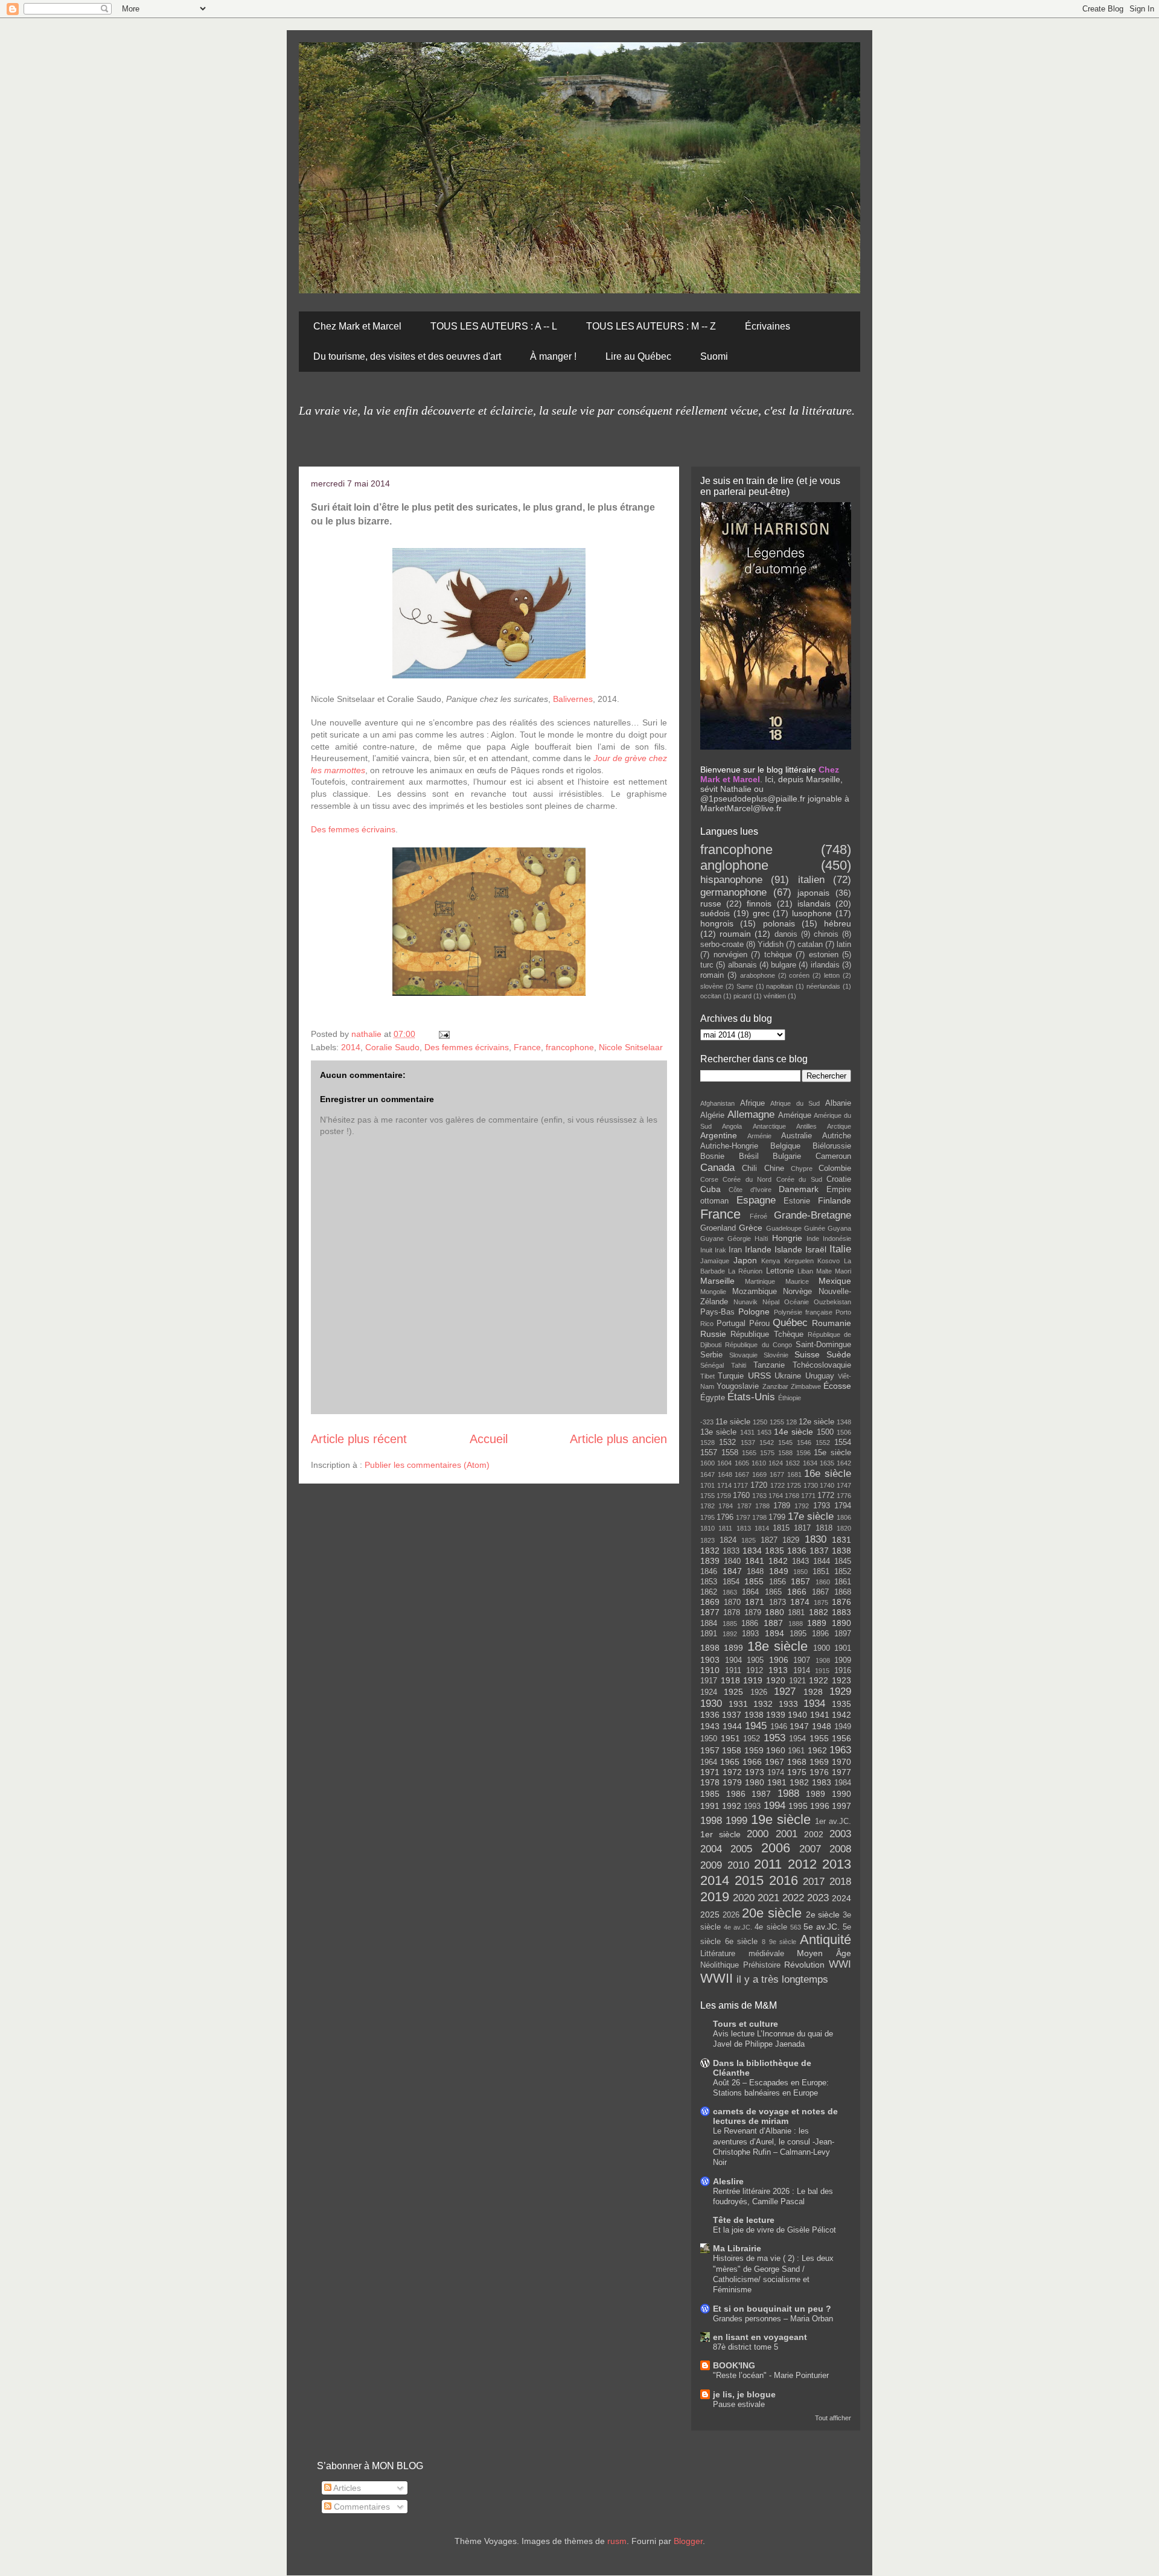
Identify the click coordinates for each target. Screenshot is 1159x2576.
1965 (730, 1762)
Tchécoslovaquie (822, 1365)
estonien (824, 955)
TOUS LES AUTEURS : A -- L (494, 326)
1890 (841, 1623)
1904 (733, 1660)
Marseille (717, 1281)
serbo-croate (722, 945)
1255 (777, 1422)
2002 (814, 1834)
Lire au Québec (638, 356)
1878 (732, 1613)
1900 (822, 1648)
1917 (709, 1681)
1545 (785, 1443)
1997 (841, 1806)
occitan (711, 996)
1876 (841, 1602)
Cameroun (833, 1156)
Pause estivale (739, 2404)
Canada (717, 1168)
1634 (810, 1463)
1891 (709, 1634)
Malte (824, 1271)
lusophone (812, 913)
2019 (715, 1897)
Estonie (797, 1201)
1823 (707, 1540)
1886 (750, 1624)
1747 (844, 1485)
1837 (819, 1551)
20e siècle (772, 1913)
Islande (788, 1249)
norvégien (730, 955)
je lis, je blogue (744, 2394)
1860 (823, 1582)
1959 (754, 1750)
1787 (744, 1506)
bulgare (784, 965)
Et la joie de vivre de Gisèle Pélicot (774, 2230)
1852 (843, 1572)
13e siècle (718, 1432)
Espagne (756, 1200)
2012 (802, 1864)
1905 (755, 1660)
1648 (725, 1475)
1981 (777, 1782)
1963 (840, 1750)
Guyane (712, 1239)
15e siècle (832, 1453)
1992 (732, 1806)
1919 (753, 1680)
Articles (346, 2488)
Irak (720, 1250)
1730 (811, 1485)
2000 (758, 1834)
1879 (753, 1613)
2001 (787, 1834)
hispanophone (731, 880)
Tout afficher (833, 2418)
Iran (735, 1250)
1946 (779, 1727)
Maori (843, 1271)
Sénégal (712, 1365)
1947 (799, 1726)
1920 (776, 1680)
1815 (781, 1528)
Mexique (835, 1281)
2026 (731, 1915)
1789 (782, 1506)
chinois (826, 934)
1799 (777, 1517)
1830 (816, 1539)
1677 (777, 1475)
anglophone (734, 865)
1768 (792, 1496)
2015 (749, 1880)
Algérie (712, 1115)
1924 (709, 1692)
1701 (707, 1485)
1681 (794, 1475)
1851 (821, 1572)
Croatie (839, 1179)
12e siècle (816, 1422)
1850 (800, 1572)
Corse (709, 1179)
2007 (810, 1849)
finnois (759, 904)
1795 (707, 1517)
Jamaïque (715, 1261)
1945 (756, 1726)
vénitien (775, 996)
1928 (813, 1692)
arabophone (758, 975)
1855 (754, 1581)
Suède (839, 1354)
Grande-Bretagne (813, 1215)
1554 (843, 1443)
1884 (709, 1624)
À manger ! (553, 356)
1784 (726, 1506)
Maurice (797, 1281)
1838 (841, 1551)
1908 (823, 1660)
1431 (747, 1432)
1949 (843, 1727)
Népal (771, 1302)
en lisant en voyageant (760, 2337)
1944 (732, 1726)
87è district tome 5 (746, 2347)
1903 (710, 1660)
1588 (785, 1453)
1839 (710, 1561)
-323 (707, 1422)
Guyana (839, 1228)
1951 (730, 1738)
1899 (733, 1648)
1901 (843, 1648)
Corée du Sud (799, 1179)
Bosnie (712, 1156)
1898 (710, 1648)
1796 (725, 1517)
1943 (710, 1726)
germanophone (733, 892)
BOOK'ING (734, 2365)
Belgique (785, 1146)
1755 (707, 1496)
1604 (724, 1463)
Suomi (714, 356)
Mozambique (755, 1292)
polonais (779, 923)
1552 (823, 1443)
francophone (570, 1047)
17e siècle (811, 1516)
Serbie (711, 1355)
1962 (817, 1750)
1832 (710, 1551)
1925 (733, 1692)
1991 (710, 1806)
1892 (730, 1634)
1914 (802, 1671)
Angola (732, 1126)
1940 (797, 1715)
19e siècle (781, 1819)
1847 (732, 1571)
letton (832, 975)
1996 (820, 1806)
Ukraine (788, 1376)
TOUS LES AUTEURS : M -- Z (651, 326)
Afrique (752, 1103)
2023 (818, 1898)
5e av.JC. (822, 1927)
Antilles (806, 1126)
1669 (759, 1475)
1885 (730, 1624)
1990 (841, 1794)
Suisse (807, 1354)
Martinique (760, 1281)
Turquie (731, 1376)
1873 (777, 1602)
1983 (822, 1782)
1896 (820, 1634)
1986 (736, 1794)
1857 (800, 1581)
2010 (738, 1865)
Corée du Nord (747, 1179)
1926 (759, 1692)
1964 (709, 1762)
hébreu (838, 923)
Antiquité (825, 1940)
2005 (741, 1849)
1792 (802, 1506)
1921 (797, 1681)
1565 (749, 1453)
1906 (779, 1660)
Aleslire (728, 2181)
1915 (822, 1671)
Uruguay (820, 1376)
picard (742, 996)
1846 (709, 1572)
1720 (759, 1485)
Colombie (835, 1168)
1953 (774, 1738)
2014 (351, 1047)
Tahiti (739, 1365)
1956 (841, 1738)
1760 (741, 1496)
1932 (763, 1704)
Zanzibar (775, 1386)
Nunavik (746, 1302)
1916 (843, 1671)
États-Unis (751, 1397)
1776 (844, 1496)
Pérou (759, 1324)
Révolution (804, 1965)
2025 (710, 1914)
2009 (711, 1865)
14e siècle (793, 1432)
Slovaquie (743, 1355)
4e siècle (771, 1927)
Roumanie (832, 1323)
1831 (841, 1540)
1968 (797, 1762)
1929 (840, 1691)
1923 (841, 1680)
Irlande (758, 1249)
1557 (709, 1453)
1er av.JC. (833, 1822)
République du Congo (758, 1345)
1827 (769, 1540)
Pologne (754, 1312)
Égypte (713, 1398)
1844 (822, 1561)
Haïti (761, 1239)
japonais (813, 893)
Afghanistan (717, 1103)
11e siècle (733, 1422)
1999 (736, 1821)
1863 (730, 1592)
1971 (710, 1772)
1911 (733, 1671)
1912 (755, 1671)
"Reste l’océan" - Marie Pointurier (771, 2375)
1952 (752, 1739)
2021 (768, 1898)
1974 (776, 1773)
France (527, 1047)
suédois (715, 913)
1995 (798, 1806)
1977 (841, 1772)
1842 (778, 1561)
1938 (754, 1715)
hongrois (717, 923)
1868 (843, 1592)
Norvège (797, 1292)
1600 (707, 1463)
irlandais (825, 965)
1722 (777, 1485)
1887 (773, 1623)
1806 (844, 1517)
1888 (796, 1624)
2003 (840, 1834)
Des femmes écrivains (353, 829)
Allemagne (751, 1114)
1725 (794, 1485)
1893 (750, 1634)
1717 (741, 1485)
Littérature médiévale (742, 1954)
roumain (735, 934)
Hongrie (787, 1238)
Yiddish (771, 945)
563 (796, 1927)
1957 (710, 1750)
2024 (841, 1898)
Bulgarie (787, 1156)
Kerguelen (799, 1261)
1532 (727, 1443)
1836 (797, 1551)
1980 (755, 1782)
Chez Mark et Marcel (357, 326)
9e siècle (783, 1942)
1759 (724, 1496)
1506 (844, 1432)
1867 (820, 1592)
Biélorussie (832, 1146)
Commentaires (361, 2507)
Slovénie (776, 1355)
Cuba (710, 1189)
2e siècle (823, 1914)
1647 (707, 1475)
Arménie (759, 1136)
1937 (732, 1715)
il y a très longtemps (782, 1979)
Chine (774, 1168)
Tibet (707, 1376)
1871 (755, 1602)
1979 (732, 1782)
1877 (710, 1612)
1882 (819, 1612)
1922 (819, 1680)
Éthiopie (790, 1398)
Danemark (799, 1189)
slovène (712, 986)
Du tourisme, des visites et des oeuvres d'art (407, 356)
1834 (752, 1551)
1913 (778, 1670)
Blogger (688, 2541)
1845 (843, 1561)
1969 (819, 1762)
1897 (843, 1634)
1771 (808, 1496)
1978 (710, 1782)
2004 (711, 1849)
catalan (810, 945)
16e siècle (828, 1474)
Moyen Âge (824, 1953)
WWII (717, 1978)
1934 (814, 1704)
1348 (844, 1422)
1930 (711, 1704)
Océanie (797, 1302)
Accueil (489, 1439)
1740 (827, 1485)
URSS (759, 1376)
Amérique (795, 1115)
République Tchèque (767, 1334)
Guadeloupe (784, 1228)
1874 (800, 1602)
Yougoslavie (738, 1386)
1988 (788, 1793)
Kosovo (829, 1261)
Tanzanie (769, 1365)
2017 (814, 1882)
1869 (710, 1602)
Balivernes (573, 699)
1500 (825, 1432)
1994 (774, 1806)
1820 (844, 1528)
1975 (797, 1772)
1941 (820, 1715)
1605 (742, 1463)
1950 (709, 1739)
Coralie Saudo (392, 1047)
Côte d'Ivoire (750, 1190)
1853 (709, 1582)
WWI (840, 1964)
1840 (732, 1561)
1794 (843, 1506)
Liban (805, 1271)
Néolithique (720, 1965)
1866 (797, 1592)
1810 (707, 1528)
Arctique (839, 1126)
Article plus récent (359, 1439)
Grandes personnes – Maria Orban (773, 2319)
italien (811, 880)
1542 (767, 1443)
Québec (790, 1323)
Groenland (718, 1228)
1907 (802, 1660)
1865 (773, 1592)
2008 (840, 1849)
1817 (802, 1528)
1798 (759, 1517)
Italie (840, 1249)
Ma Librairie (737, 2248)
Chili (749, 1168)
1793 (822, 1506)
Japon (745, 1260)
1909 (843, 1660)
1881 (796, 1613)
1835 (774, 1551)
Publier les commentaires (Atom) (427, 1465)
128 (791, 1422)
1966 (752, 1762)
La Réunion (745, 1271)
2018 (840, 1882)
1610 (759, 1463)
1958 (732, 1750)
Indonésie (837, 1239)
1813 (744, 1528)
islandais (814, 904)
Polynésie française (803, 1312)
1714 (724, 1485)
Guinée (815, 1228)
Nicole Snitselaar (631, 1047)
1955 (819, 1738)
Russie (713, 1334)
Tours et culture (746, 2024)
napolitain (780, 986)
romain (712, 975)
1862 (709, 1592)
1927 (785, 1691)
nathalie (368, 1034)
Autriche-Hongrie (729, 1146)
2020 (744, 1898)
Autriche (837, 1136)
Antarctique (769, 1126)
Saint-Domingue (823, 1345)
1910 (710, 1670)
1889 (817, 1623)
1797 (743, 1517)
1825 (749, 1540)
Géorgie (739, 1239)
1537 (748, 1443)
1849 (779, 1571)
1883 (841, 1612)
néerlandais (823, 986)
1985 (710, 1794)
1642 (844, 1463)
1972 (732, 1772)
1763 (759, 1496)
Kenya (771, 1261)
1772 (826, 1496)
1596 (803, 1453)
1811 (725, 1528)
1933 (788, 1704)
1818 (824, 1528)
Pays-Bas (717, 1312)
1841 (755, 1561)
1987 (761, 1794)
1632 (793, 1463)
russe (711, 904)
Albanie (838, 1103)
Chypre (802, 1168)
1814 (762, 1528)
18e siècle (778, 1646)
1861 (843, 1582)
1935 (841, 1704)
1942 (841, 1715)
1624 (776, 1463)
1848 (755, 1572)
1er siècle (720, 1834)
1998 (711, 1821)
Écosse (837, 1386)
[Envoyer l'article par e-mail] (443, 1034)
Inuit (706, 1250)
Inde (813, 1239)
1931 (738, 1704)
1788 (762, 1506)
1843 (800, 1561)
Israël (816, 1249)
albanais (742, 965)
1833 (731, 1551)
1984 (843, 1783)
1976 (819, 1772)
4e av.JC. (738, 1927)
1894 (774, 1633)
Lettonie (780, 1271)
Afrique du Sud (795, 1103)
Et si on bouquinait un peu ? (772, 2309)
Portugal (731, 1324)
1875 (821, 1602)
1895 (798, 1634)
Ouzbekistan (832, 1302)
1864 (750, 1592)
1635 (827, 1463)
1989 (816, 1794)
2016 (784, 1880)
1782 (707, 1506)
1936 (710, 1715)
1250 (760, 1422)
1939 (776, 1715)
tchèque (778, 955)
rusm (617, 2541)
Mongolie (713, 1292)
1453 (764, 1432)
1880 (774, 1612)
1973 (755, 1772)
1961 (796, 1751)
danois (786, 934)
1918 (730, 1680)
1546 (804, 1443)
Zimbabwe (806, 1386)
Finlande (835, 1200)
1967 (774, 1762)
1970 (841, 1762)
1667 (742, 1475)
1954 (797, 1739)
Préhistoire (762, 1965)
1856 (777, 1582)
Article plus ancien (618, 1439)
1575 (767, 1453)
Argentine (719, 1135)
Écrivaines (768, 326)
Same (745, 986)
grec (761, 913)
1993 (752, 1806)
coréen (799, 975)
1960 (776, 1750)
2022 (793, 1898)
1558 (730, 1453)
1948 (822, 1726)
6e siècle (742, 1942)
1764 (776, 1496)
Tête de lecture (744, 2220)
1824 (728, 1540)
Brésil (749, 1156)
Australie (797, 1136)
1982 (799, 1782)
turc (707, 965)
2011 (768, 1864)
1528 (707, 1443)
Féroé (758, 1216)
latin (844, 945)
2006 (776, 1848)
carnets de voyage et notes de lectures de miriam (775, 2116)
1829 (791, 1540)
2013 (837, 1864)
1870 (732, 1602)
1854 (731, 1582)
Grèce (751, 1228)
